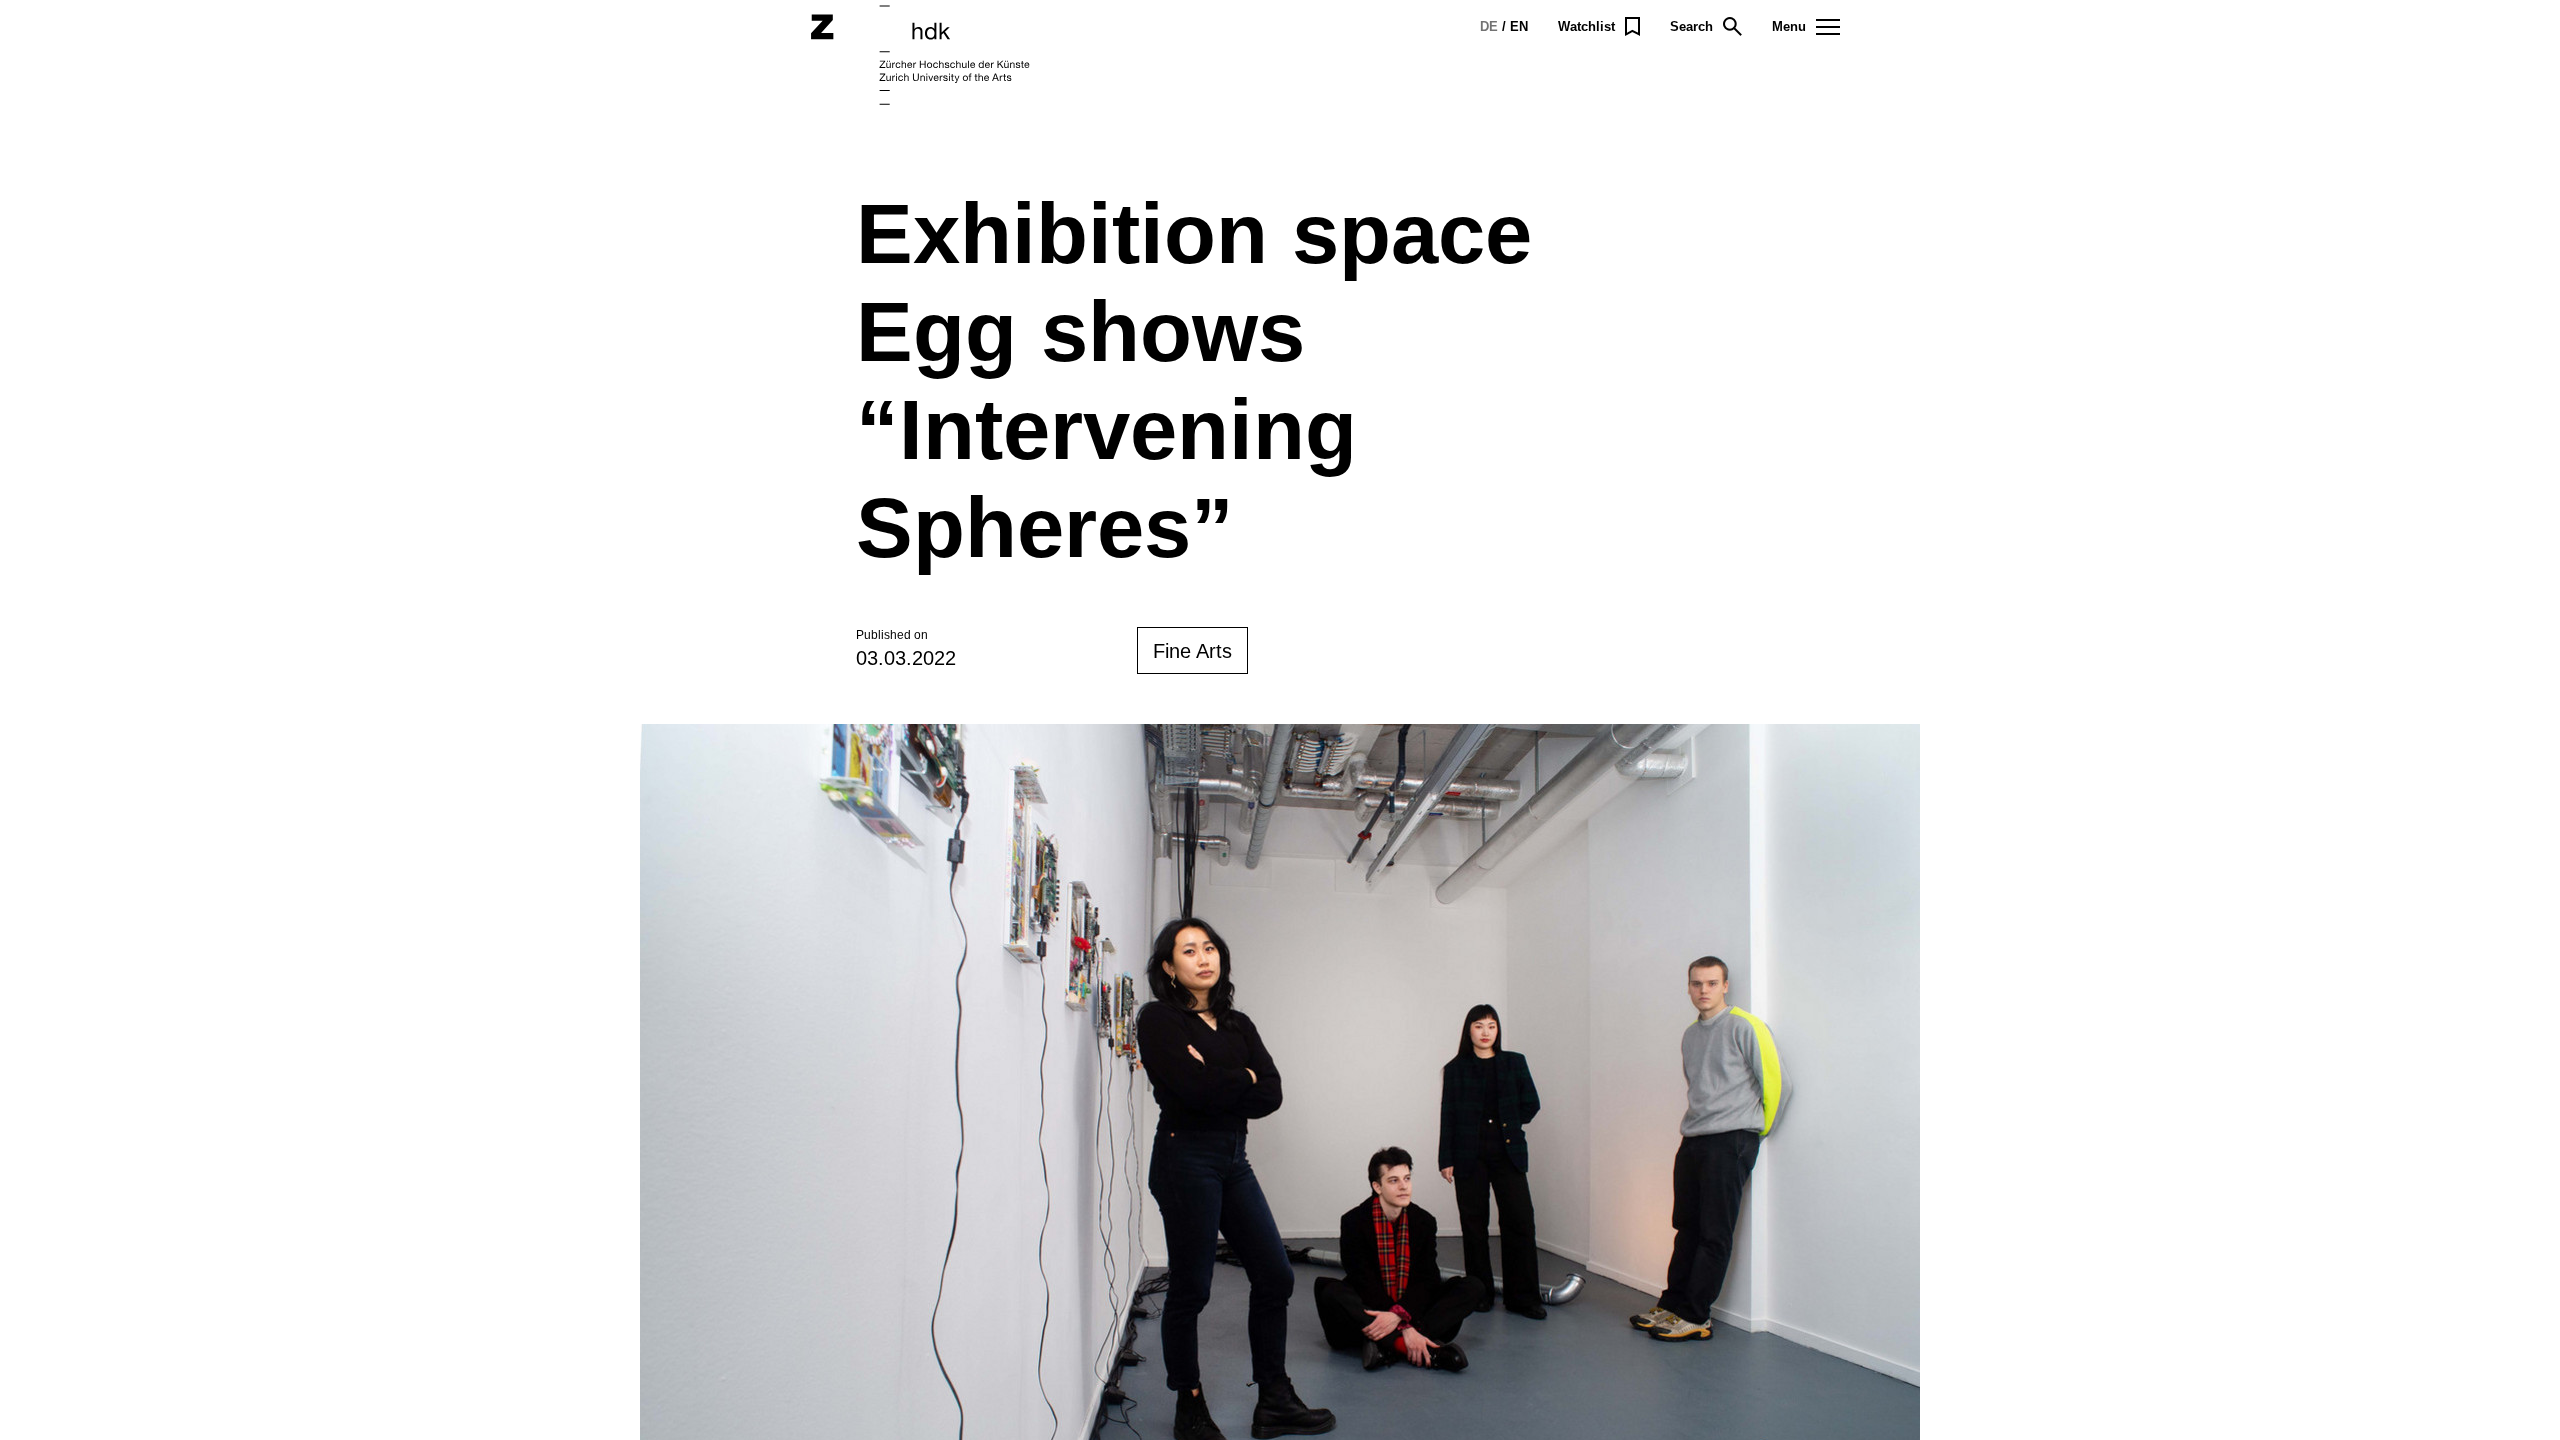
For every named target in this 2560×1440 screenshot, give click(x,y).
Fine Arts (1192, 651)
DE (1489, 26)
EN (1519, 26)
